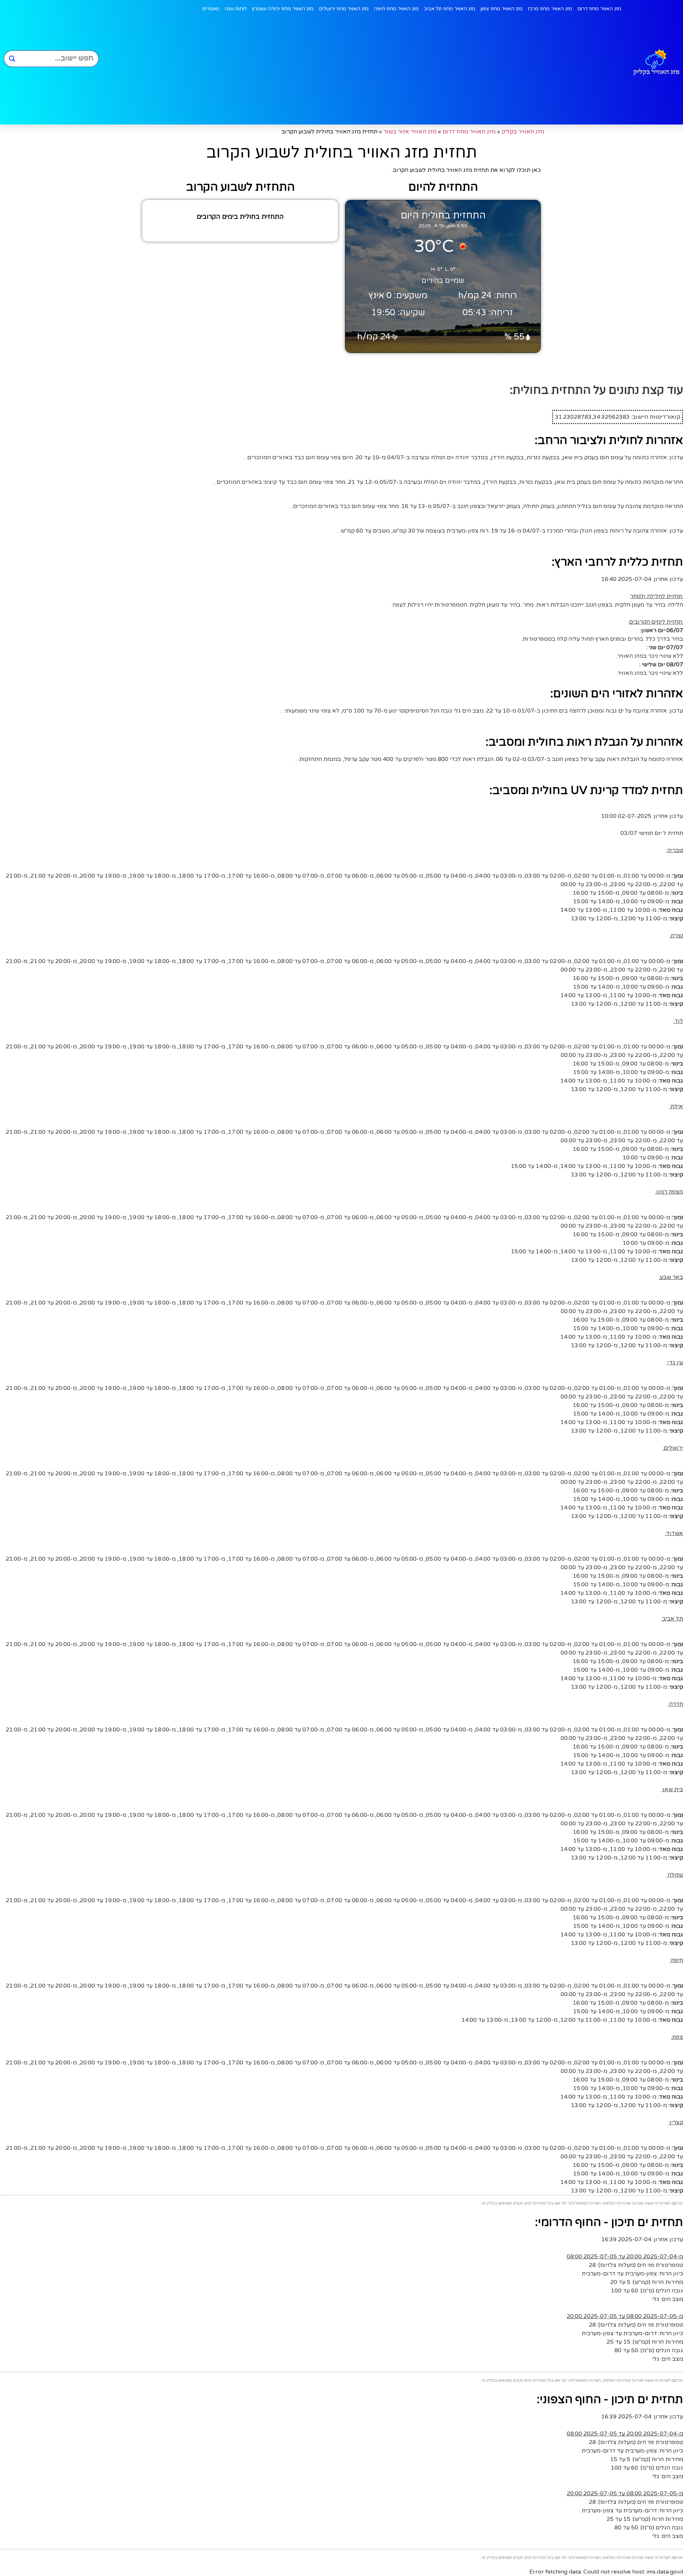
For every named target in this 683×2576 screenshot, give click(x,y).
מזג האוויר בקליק (523, 132)
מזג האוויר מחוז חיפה (396, 9)
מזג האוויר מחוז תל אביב (450, 9)
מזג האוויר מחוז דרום (599, 9)
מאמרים (211, 9)
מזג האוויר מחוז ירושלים (344, 9)
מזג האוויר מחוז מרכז (550, 9)
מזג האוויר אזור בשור (410, 132)
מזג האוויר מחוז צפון (502, 9)
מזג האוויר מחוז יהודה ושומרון (283, 9)
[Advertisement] (362, 71)
